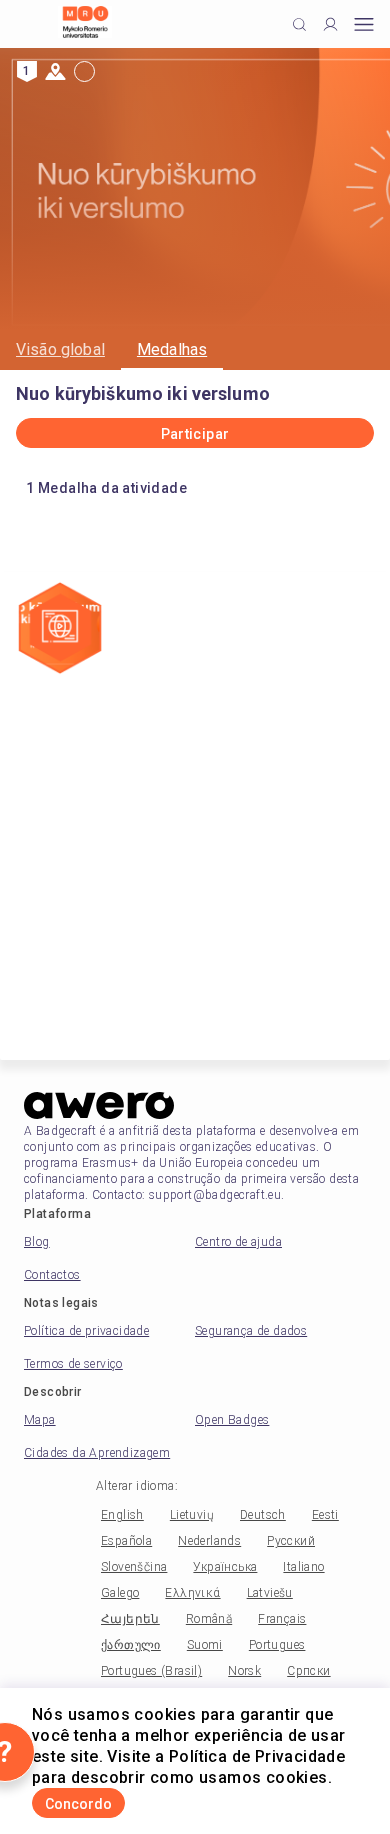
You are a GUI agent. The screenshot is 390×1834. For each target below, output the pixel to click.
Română (209, 1619)
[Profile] (330, 24)
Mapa (40, 1420)
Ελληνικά (192, 1593)
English (122, 1515)
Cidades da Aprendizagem (97, 1453)
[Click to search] (299, 24)
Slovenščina (134, 1567)
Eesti (325, 1515)
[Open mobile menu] (364, 24)
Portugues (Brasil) (151, 1671)
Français (282, 1619)
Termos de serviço (73, 1364)
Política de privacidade (86, 1331)
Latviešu (270, 1593)
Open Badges (232, 1420)
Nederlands (209, 1541)
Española (126, 1541)
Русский (291, 1541)
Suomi (205, 1645)
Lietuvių (192, 1515)
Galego (120, 1593)
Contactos (52, 1275)
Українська (225, 1567)
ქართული (131, 1645)
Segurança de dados (251, 1331)
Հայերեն (130, 1619)
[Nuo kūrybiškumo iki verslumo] (60, 630)
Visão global (60, 349)
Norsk (244, 1671)
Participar (195, 434)
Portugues (277, 1645)
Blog (37, 1242)
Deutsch (263, 1515)
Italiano (303, 1567)
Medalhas (172, 349)
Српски (308, 1671)
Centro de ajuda (238, 1242)
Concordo (78, 1804)
